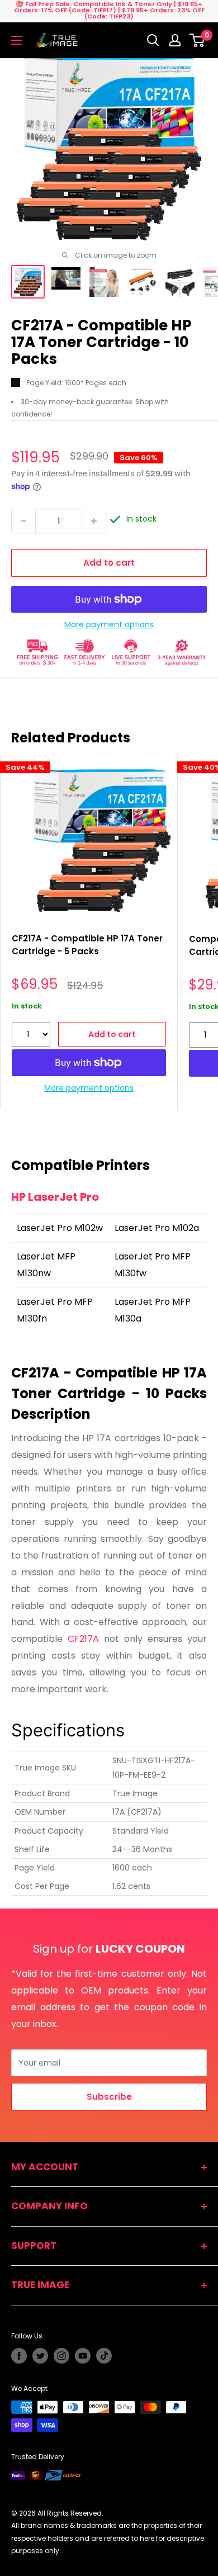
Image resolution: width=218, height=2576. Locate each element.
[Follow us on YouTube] (83, 2356)
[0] (198, 40)
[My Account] (175, 40)
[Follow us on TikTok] (104, 2356)
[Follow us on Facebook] (19, 2356)
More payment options (109, 624)
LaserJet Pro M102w (60, 1228)
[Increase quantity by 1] (94, 521)
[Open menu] (17, 40)
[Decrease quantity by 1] (23, 521)
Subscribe (109, 2097)
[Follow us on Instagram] (61, 2356)
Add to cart (109, 563)
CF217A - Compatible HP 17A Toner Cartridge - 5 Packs (87, 945)
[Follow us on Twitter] (40, 2356)
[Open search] (153, 40)
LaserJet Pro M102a (157, 1228)
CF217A (83, 1639)
